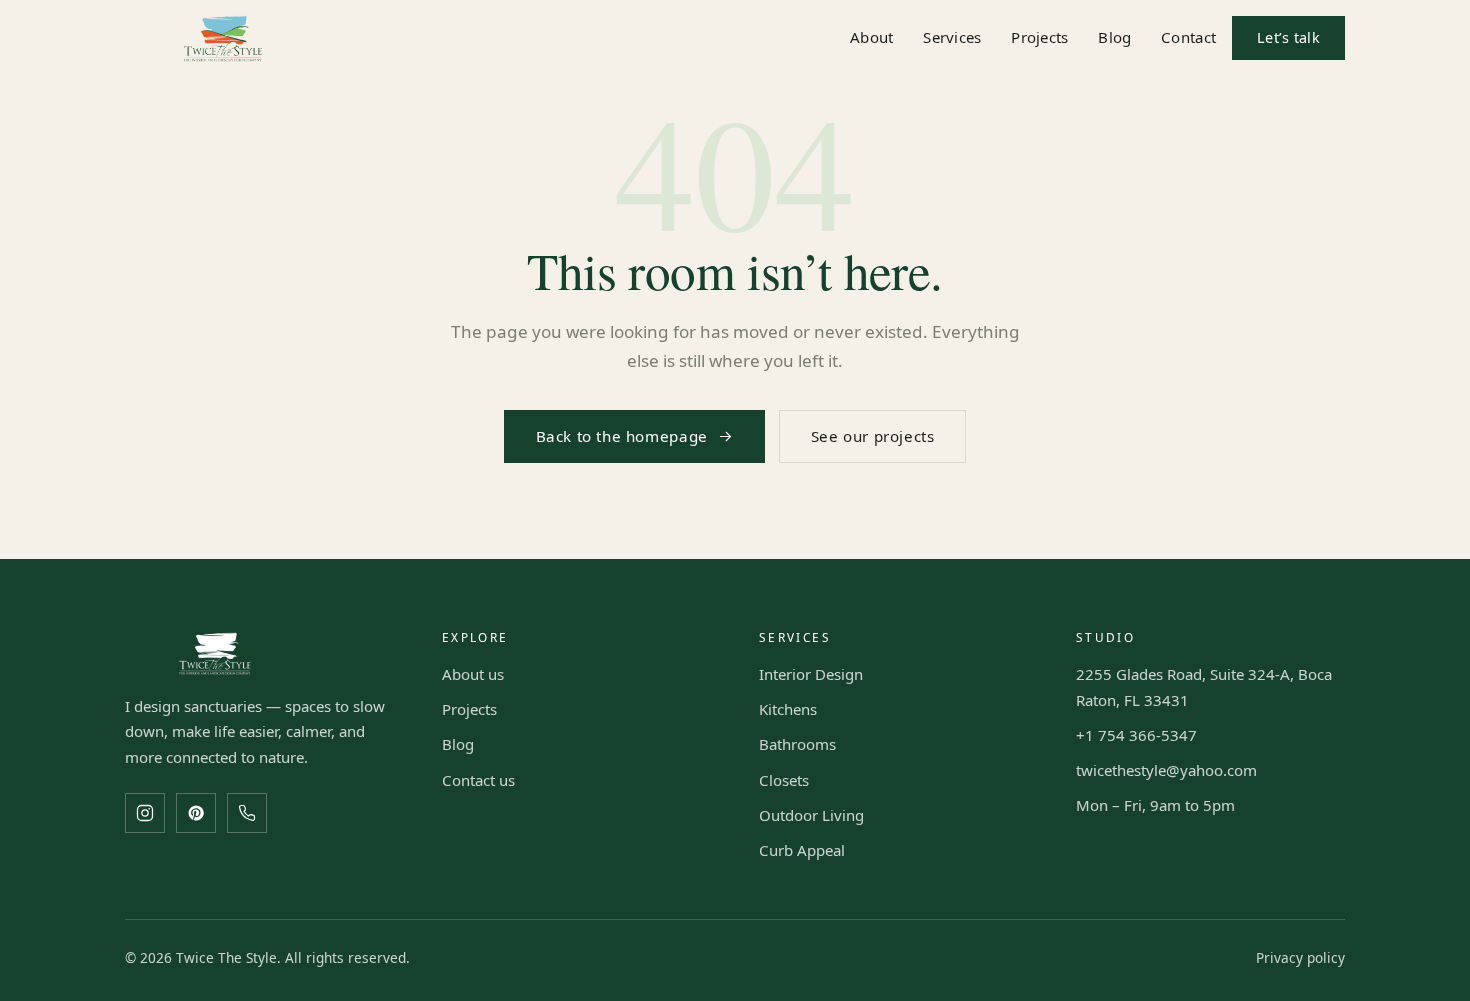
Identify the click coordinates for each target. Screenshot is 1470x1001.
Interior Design (811, 674)
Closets (784, 780)
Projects (1039, 37)
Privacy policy (1300, 957)
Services (952, 37)
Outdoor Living (811, 815)
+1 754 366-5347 (1136, 735)
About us (473, 674)
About (872, 37)
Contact (1188, 37)
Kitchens (788, 709)
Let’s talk (1288, 37)
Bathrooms (797, 744)
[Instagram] (145, 813)
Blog (1114, 37)
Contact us (478, 780)
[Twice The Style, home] (223, 38)
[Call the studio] (247, 813)
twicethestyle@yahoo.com (1166, 770)
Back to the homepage (622, 436)
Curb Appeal (802, 850)
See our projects (873, 436)
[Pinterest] (196, 813)
